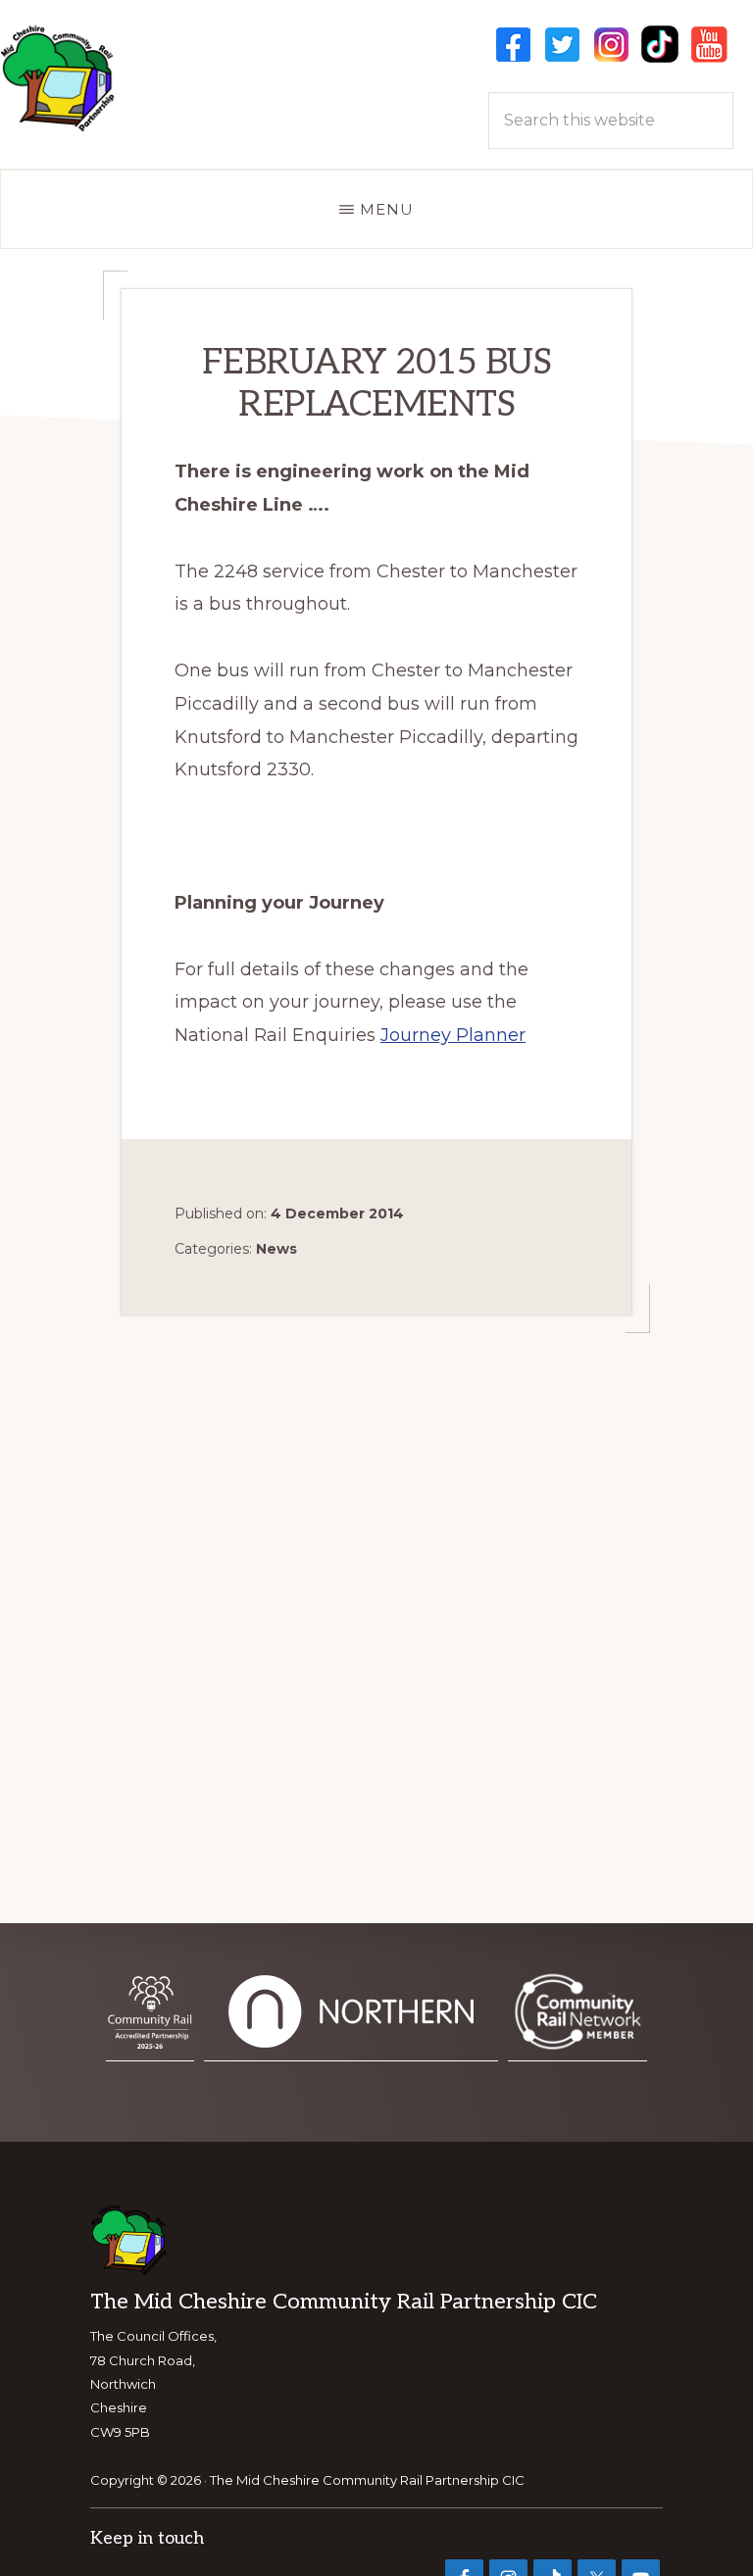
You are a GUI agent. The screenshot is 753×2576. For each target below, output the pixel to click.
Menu (387, 209)
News (276, 1249)
